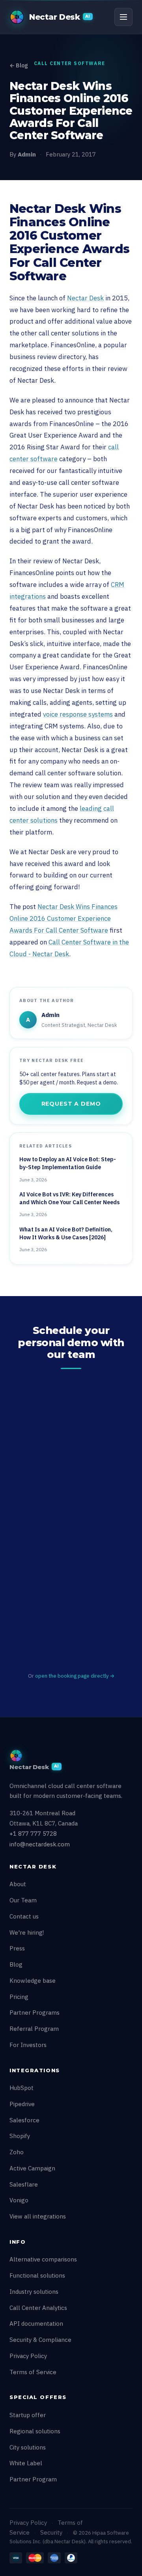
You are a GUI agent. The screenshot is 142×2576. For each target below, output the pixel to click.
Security (51, 2532)
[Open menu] (123, 17)
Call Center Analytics (38, 2308)
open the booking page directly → (75, 1676)
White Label (26, 2463)
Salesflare (24, 2184)
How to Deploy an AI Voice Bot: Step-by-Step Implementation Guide (68, 1163)
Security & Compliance (40, 2340)
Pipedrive (22, 2104)
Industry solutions (34, 2292)
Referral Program (34, 2029)
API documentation (36, 2324)
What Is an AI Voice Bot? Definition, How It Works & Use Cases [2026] (66, 1233)
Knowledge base (33, 1981)
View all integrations (38, 2216)
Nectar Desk (85, 298)
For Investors (28, 2045)
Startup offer (28, 2415)
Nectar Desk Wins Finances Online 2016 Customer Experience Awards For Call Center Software (64, 918)
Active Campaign (32, 2168)
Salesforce (24, 2120)
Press (17, 1948)
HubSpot (21, 2088)
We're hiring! (27, 1932)
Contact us (24, 1916)
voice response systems (78, 714)
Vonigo (19, 2200)
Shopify (20, 2136)
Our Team (23, 1900)
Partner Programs (35, 2013)
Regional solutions (35, 2431)
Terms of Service (33, 2372)
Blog (16, 1964)
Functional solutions (37, 2275)
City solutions (28, 2447)
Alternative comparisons (43, 2259)
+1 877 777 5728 (33, 1834)
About (18, 1884)
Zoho (17, 2152)
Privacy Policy (28, 2356)
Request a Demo (71, 1104)
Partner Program (33, 2479)
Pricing (19, 1997)
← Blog (19, 65)
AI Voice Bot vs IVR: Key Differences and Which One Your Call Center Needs (69, 1198)
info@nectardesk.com (40, 1844)
